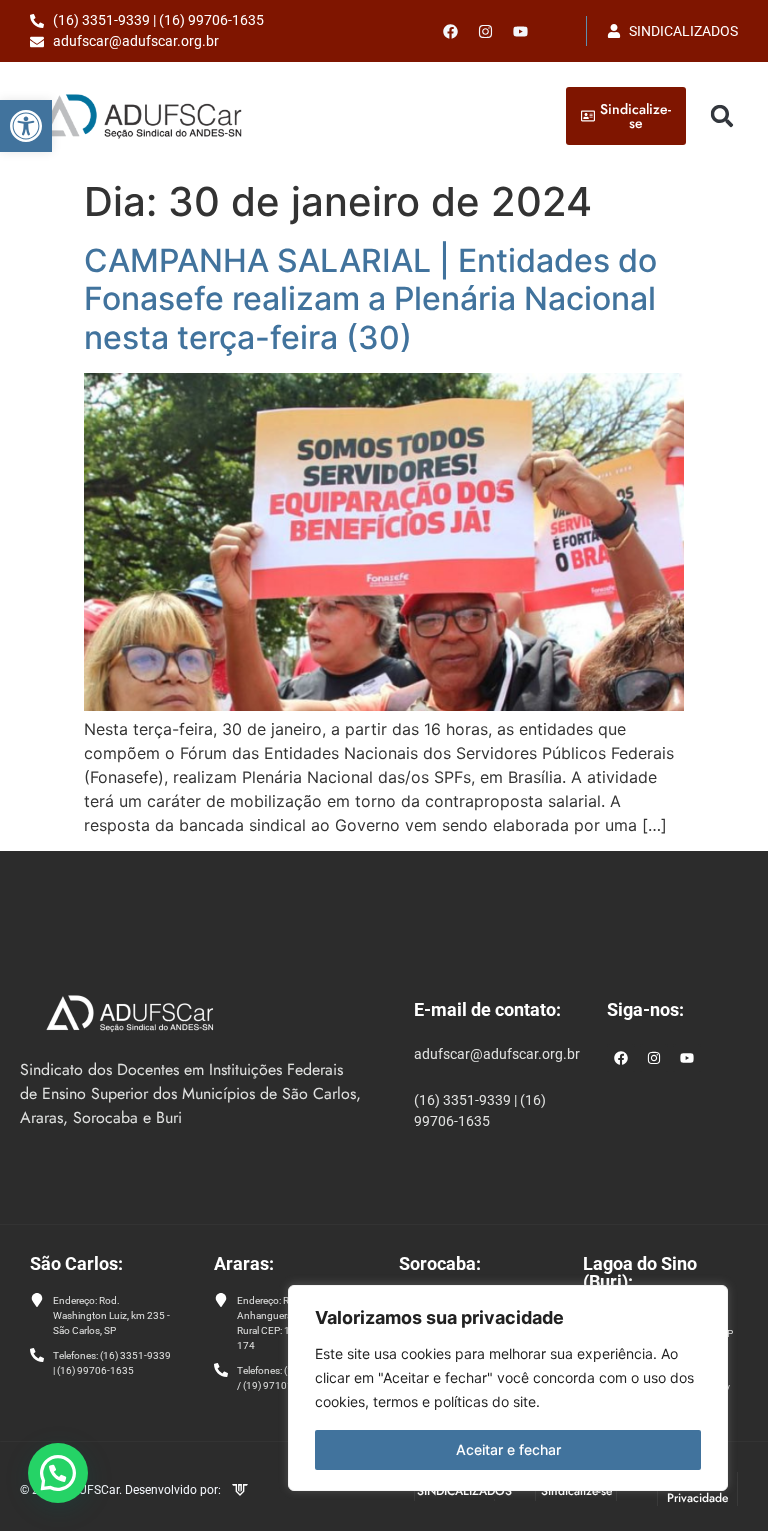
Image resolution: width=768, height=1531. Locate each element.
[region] (508, 1388)
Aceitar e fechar (508, 1449)
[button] (26, 126)
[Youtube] (521, 31)
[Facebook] (451, 31)
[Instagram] (654, 1058)
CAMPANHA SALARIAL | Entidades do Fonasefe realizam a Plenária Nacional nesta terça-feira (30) (370, 299)
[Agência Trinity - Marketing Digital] (240, 1492)
